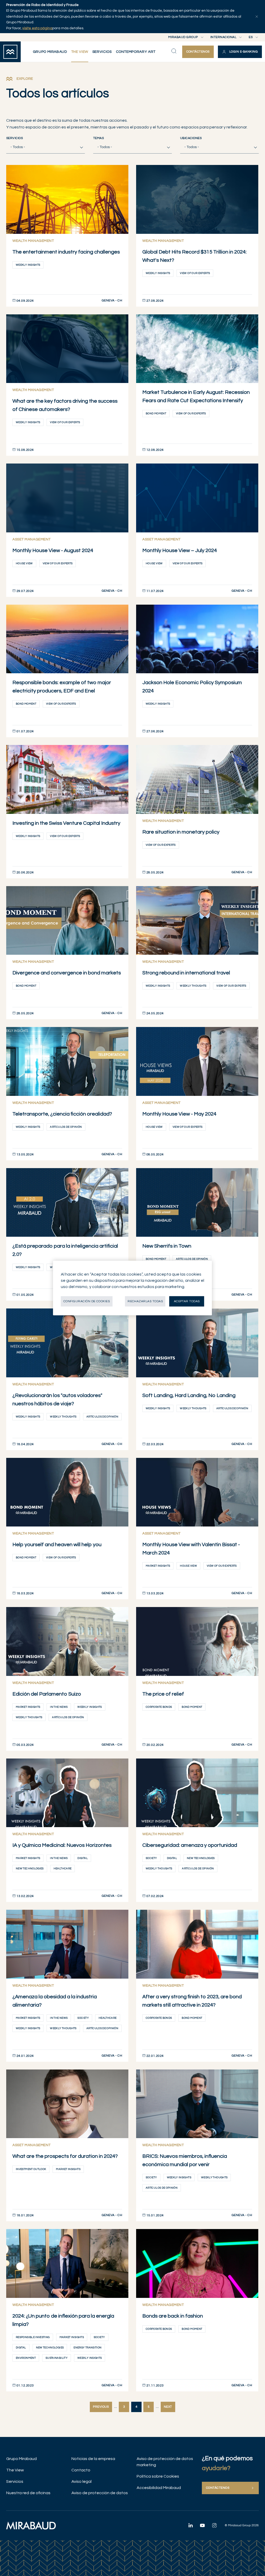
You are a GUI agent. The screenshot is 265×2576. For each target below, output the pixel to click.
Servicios (14, 138)
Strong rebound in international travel (186, 973)
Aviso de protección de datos (100, 2493)
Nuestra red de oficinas (28, 2493)
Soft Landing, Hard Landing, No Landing (189, 1395)
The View (15, 2470)
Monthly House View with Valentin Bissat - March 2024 (191, 1549)
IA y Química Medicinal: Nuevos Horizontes (62, 1845)
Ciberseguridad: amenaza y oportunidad (190, 1845)
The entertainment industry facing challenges (66, 252)
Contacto (81, 2470)
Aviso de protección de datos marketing (165, 2462)
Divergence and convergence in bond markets (67, 973)
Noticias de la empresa (93, 2459)
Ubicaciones (191, 138)
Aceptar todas (187, 1301)
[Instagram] (214, 2525)
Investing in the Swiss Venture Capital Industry (66, 823)
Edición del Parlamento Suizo (47, 1694)
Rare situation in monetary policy (181, 832)
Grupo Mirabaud (21, 2459)
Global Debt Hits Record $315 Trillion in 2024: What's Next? (194, 256)
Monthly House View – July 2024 (180, 551)
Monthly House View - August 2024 (53, 551)
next (168, 2407)
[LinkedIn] (190, 2525)
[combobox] (46, 147)
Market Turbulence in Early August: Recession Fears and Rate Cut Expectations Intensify (196, 396)
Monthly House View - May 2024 (179, 1114)
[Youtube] (202, 2525)
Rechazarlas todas (145, 1301)
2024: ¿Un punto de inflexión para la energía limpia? (63, 2320)
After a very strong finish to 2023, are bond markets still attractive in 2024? (192, 2001)
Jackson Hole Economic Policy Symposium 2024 (192, 687)
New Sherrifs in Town (167, 1246)
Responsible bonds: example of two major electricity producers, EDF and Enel (62, 687)
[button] (240, 52)
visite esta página (37, 28)
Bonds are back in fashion (173, 2316)
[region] (132, 1288)
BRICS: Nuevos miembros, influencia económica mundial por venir (185, 2160)
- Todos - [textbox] (18, 147)
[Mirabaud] (31, 2526)
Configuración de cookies (87, 1301)
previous (101, 2407)
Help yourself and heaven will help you (57, 1545)
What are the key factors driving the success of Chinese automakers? (65, 405)
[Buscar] (174, 51)
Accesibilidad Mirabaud (159, 2488)
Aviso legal (82, 2481)
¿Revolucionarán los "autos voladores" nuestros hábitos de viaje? (57, 1400)
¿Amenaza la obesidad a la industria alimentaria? (55, 2001)
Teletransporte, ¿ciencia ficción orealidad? (62, 1114)
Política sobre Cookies (158, 2476)
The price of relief (163, 1694)
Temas (98, 138)
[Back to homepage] (10, 52)
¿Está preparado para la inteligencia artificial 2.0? (65, 1250)
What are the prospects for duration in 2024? (65, 2156)
